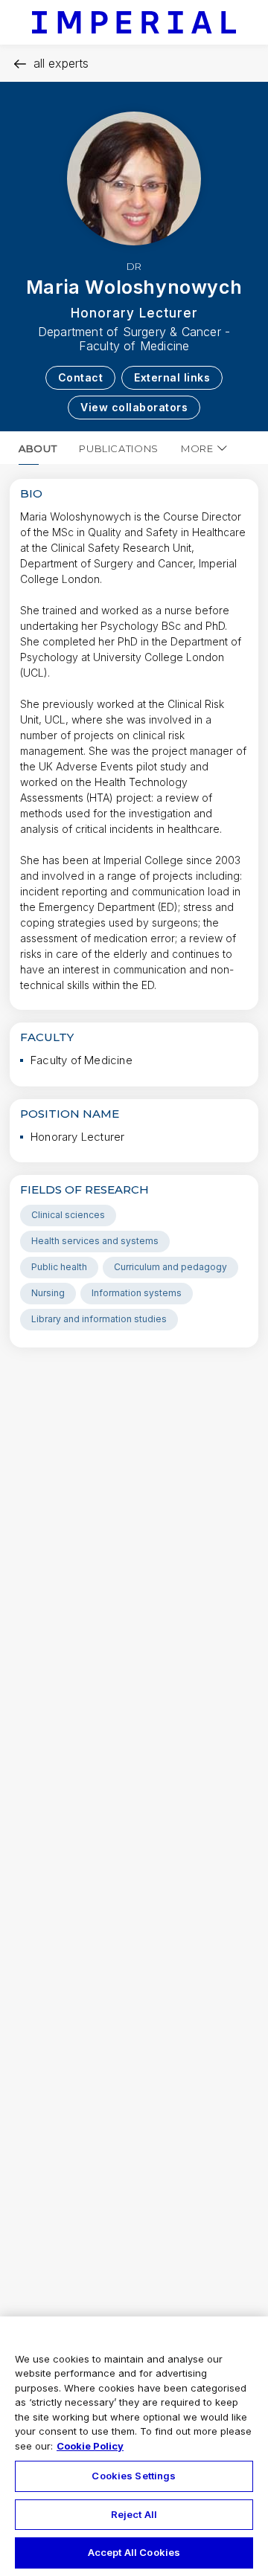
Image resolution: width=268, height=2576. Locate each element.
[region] (134, 2446)
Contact (81, 377)
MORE (197, 448)
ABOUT (38, 448)
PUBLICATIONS (119, 448)
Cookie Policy (90, 2446)
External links (172, 377)
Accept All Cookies (134, 2552)
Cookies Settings (134, 2476)
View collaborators (134, 407)
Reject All (134, 2514)
